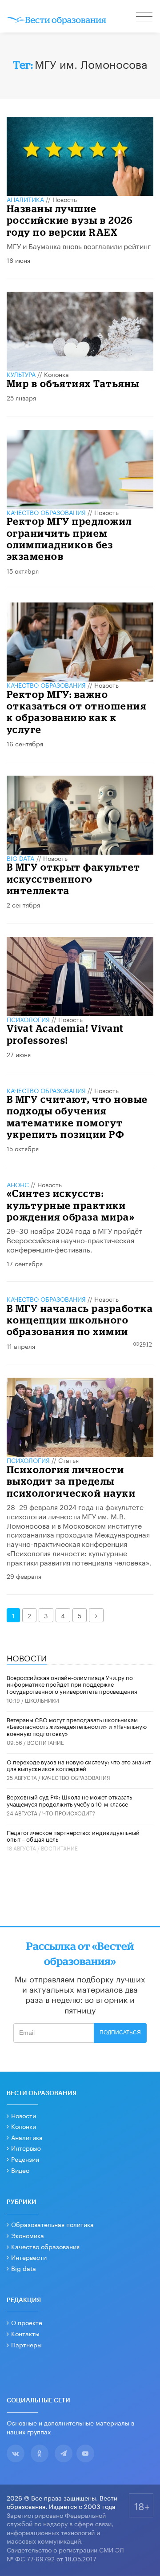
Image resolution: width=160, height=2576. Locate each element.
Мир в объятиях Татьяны (73, 383)
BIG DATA (21, 858)
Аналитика (25, 199)
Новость (65, 199)
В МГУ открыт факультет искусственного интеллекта (74, 879)
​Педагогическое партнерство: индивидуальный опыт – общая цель (73, 1835)
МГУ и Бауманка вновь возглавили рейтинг (79, 245)
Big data (24, 2268)
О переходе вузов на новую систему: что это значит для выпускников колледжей (79, 1765)
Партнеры (26, 2344)
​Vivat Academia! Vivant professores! (65, 1034)
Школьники (42, 1700)
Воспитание (46, 1742)
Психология (28, 1019)
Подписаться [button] (120, 2033)
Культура (21, 374)
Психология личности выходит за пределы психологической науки (71, 1481)
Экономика (28, 2235)
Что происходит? (69, 1813)
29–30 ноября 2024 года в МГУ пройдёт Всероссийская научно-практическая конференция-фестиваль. (74, 1239)
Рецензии (25, 2159)
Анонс (18, 1184)
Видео (20, 2170)
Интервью (26, 2148)
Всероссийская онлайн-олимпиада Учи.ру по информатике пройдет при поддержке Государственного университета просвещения (72, 1684)
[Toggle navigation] (145, 18)
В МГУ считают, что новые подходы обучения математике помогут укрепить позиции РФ (77, 1117)
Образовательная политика (52, 2224)
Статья (68, 1460)
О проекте (27, 2322)
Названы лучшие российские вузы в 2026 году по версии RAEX (70, 220)
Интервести (29, 2257)
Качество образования (46, 512)
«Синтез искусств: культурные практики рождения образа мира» (71, 1205)
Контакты (25, 2333)
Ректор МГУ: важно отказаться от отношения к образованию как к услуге (77, 712)
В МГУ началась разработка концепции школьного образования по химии (80, 1320)
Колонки (24, 2126)
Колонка (56, 374)
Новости (24, 2115)
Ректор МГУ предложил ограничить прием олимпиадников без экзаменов (69, 539)
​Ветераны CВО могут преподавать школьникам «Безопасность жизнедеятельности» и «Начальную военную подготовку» (77, 1726)
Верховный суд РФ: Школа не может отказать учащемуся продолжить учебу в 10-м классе (69, 1800)
